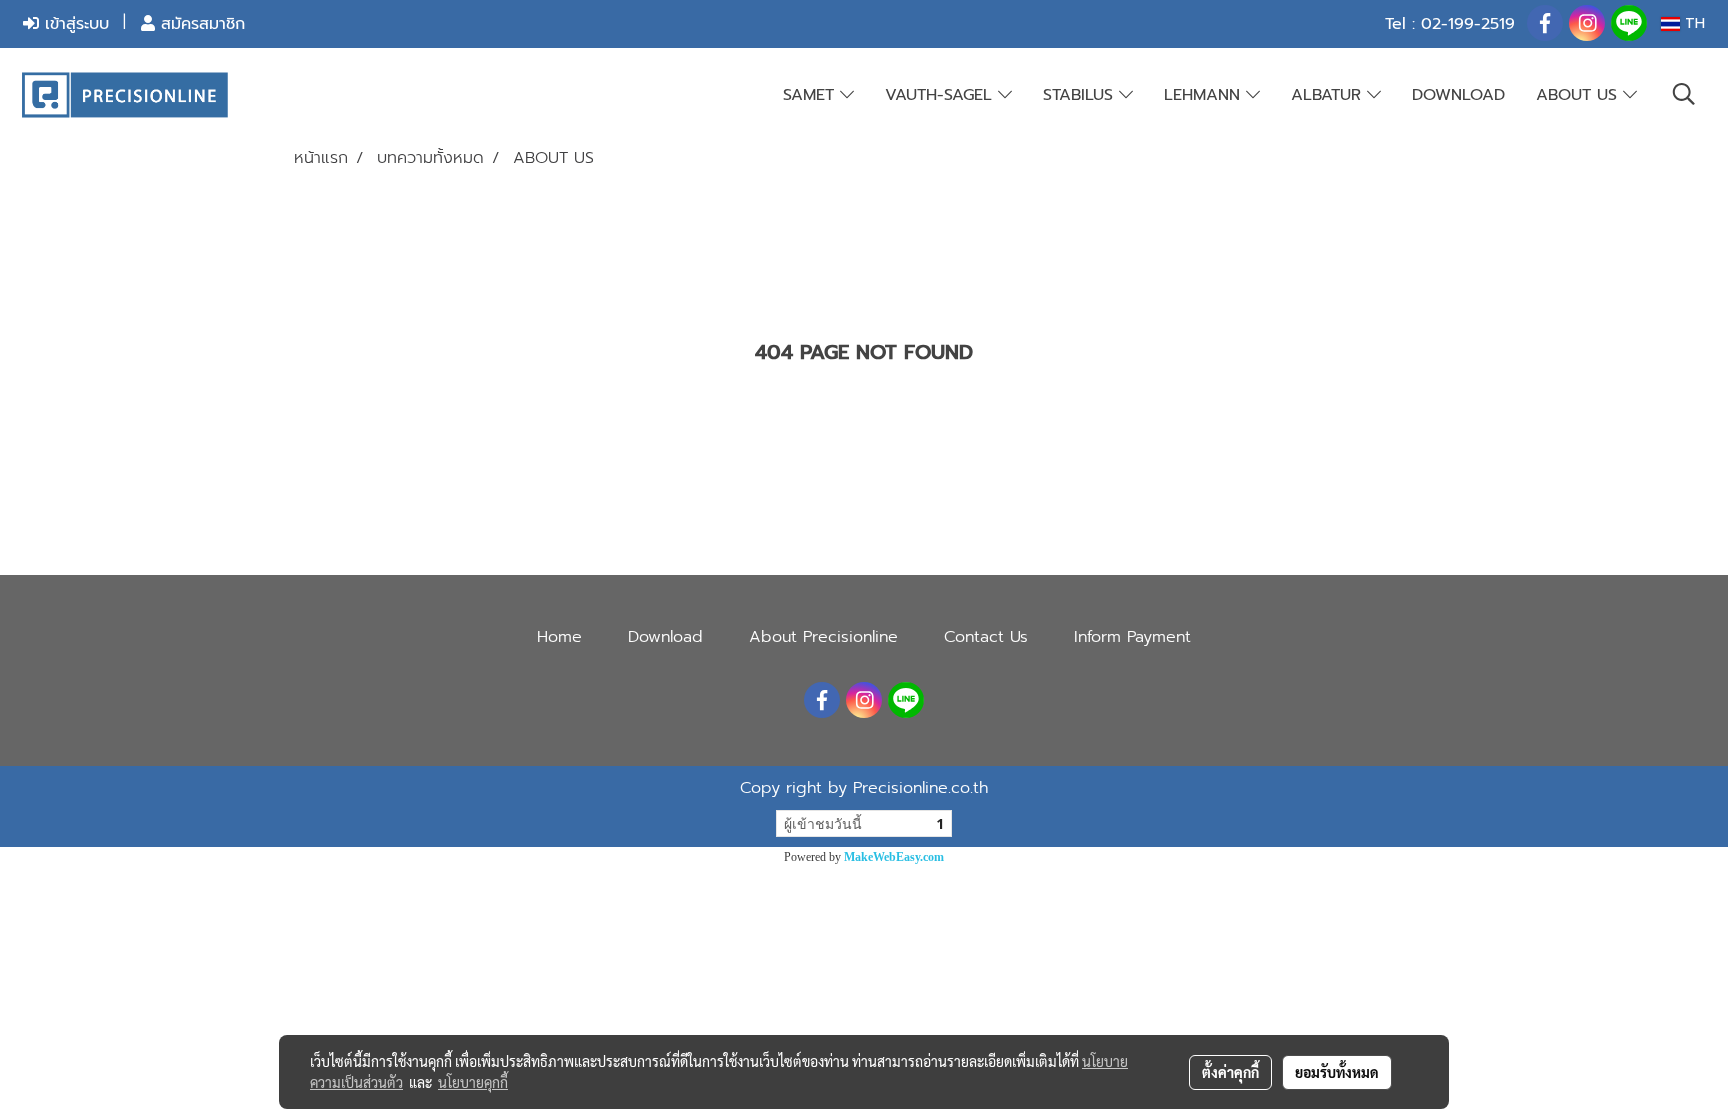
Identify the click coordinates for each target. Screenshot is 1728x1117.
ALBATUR (1329, 95)
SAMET (811, 95)
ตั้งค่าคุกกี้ (1230, 1072)
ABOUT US (1579, 95)
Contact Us (986, 637)
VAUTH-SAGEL (941, 95)
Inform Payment (1132, 637)
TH (1692, 23)
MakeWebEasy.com (894, 857)
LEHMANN (1205, 95)
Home (559, 637)
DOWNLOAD (1458, 95)
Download (665, 637)
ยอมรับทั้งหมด (1337, 1072)
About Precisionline (823, 637)
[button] (1684, 94)
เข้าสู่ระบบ (74, 24)
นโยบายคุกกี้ (473, 1082)
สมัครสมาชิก (200, 24)
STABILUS (1081, 95)
